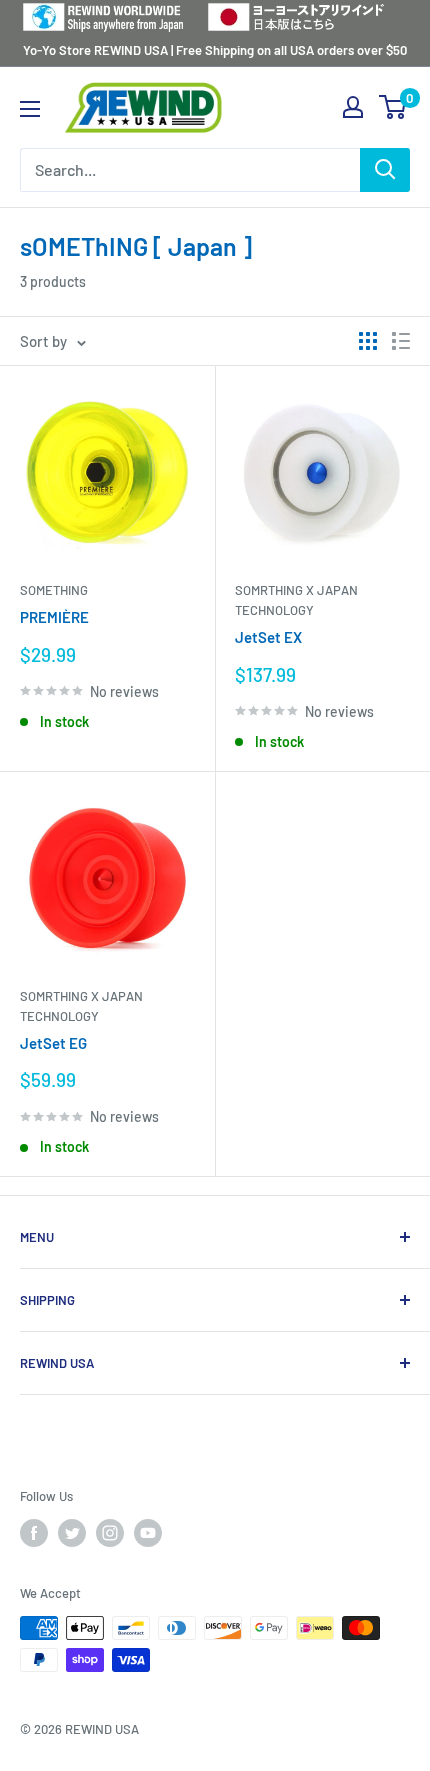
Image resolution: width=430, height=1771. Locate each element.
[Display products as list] (401, 341)
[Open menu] (30, 109)
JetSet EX (268, 637)
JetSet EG (53, 1043)
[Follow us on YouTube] (148, 1533)
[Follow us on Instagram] (110, 1533)
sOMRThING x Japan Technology (296, 600)
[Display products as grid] (368, 341)
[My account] (353, 107)
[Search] (385, 170)
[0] (393, 107)
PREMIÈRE (54, 617)
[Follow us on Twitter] (72, 1533)
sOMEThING (54, 590)
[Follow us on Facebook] (34, 1533)
